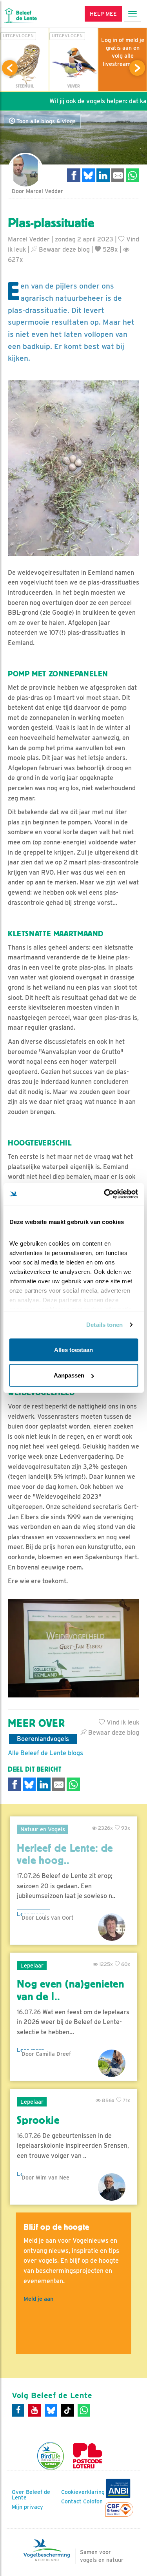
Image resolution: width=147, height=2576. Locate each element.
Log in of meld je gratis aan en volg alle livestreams (123, 52)
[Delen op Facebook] (74, 175)
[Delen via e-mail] (118, 175)
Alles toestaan (73, 1349)
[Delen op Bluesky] (89, 175)
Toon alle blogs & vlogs (45, 121)
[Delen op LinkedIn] (103, 175)
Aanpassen (69, 1375)
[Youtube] (34, 2410)
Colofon (93, 2501)
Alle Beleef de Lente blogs (45, 1753)
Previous (10, 68)
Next (137, 68)
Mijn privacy (27, 2507)
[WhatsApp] (84, 2410)
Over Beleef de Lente (31, 2495)
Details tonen (104, 1325)
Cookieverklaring (83, 2492)
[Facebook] (18, 2410)
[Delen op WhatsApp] (132, 175)
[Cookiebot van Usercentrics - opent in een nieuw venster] (105, 1194)
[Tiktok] (67, 2410)
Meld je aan (38, 2299)
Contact (71, 2501)
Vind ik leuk (122, 1722)
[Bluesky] (51, 2410)
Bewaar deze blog (64, 249)
